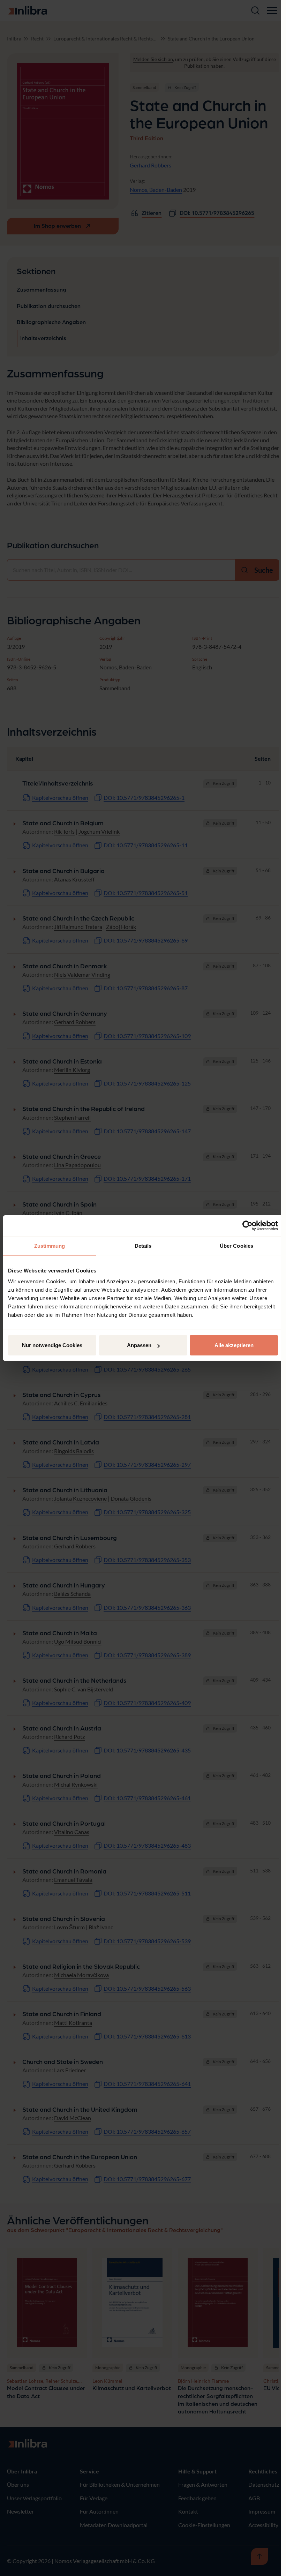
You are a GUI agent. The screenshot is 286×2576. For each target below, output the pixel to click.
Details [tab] (143, 1245)
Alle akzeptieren (234, 1345)
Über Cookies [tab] (236, 1245)
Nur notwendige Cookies (52, 1345)
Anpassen (139, 1345)
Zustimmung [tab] (50, 1245)
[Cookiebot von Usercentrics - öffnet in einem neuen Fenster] (247, 1225)
